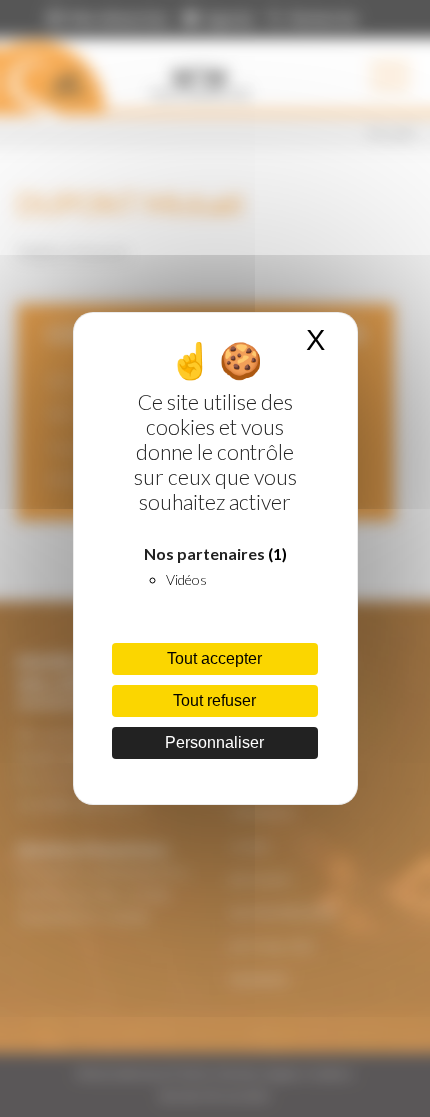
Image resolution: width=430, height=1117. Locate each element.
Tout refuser (214, 700)
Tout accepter (214, 658)
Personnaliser (214, 742)
